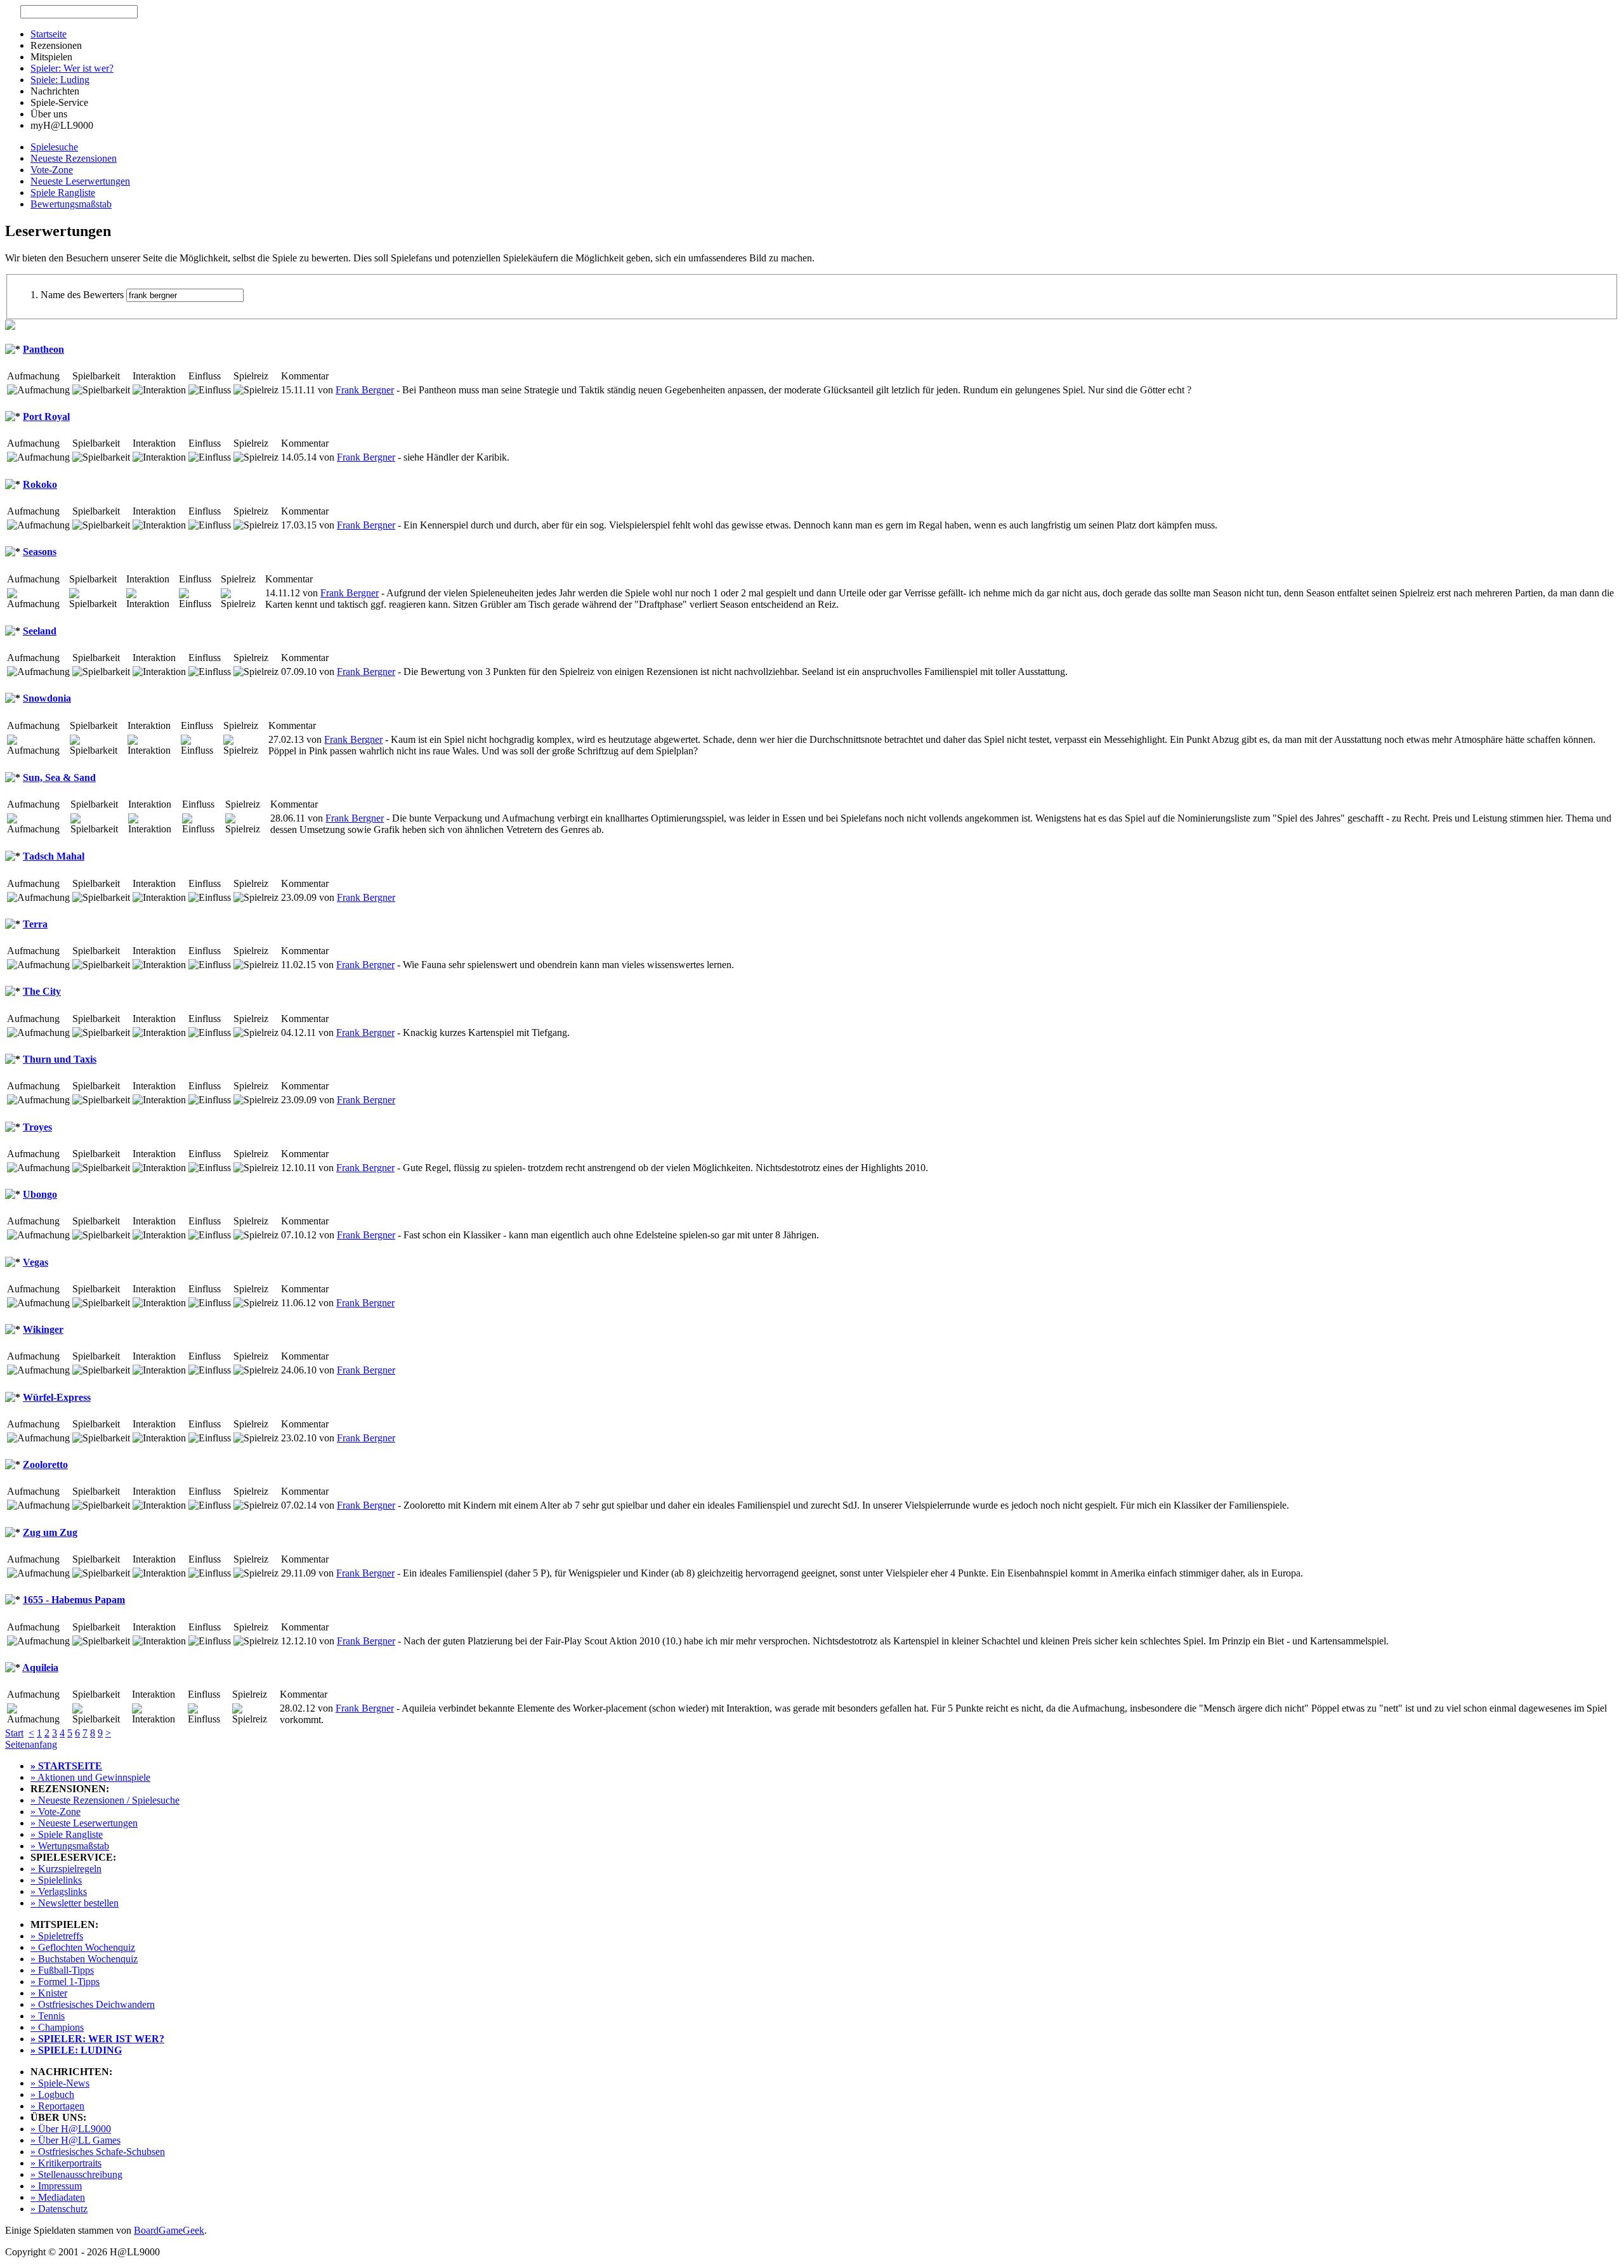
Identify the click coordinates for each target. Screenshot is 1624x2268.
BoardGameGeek (169, 2230)
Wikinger (43, 1329)
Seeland (40, 631)
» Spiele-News (60, 2083)
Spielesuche (54, 147)
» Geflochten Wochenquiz (83, 1947)
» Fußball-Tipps (62, 1970)
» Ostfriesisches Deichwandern (93, 2004)
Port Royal (46, 416)
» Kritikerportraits (66, 2163)
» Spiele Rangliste (67, 1834)
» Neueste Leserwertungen (84, 1823)
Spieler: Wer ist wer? (72, 68)
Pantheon (43, 349)
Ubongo (40, 1194)
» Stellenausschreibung (76, 2174)
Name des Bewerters (82, 295)
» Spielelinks (56, 1880)
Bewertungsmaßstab (71, 204)
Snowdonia (47, 698)
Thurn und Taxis (60, 1059)
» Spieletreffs (57, 1936)
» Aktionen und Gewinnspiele (90, 1777)
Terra (35, 924)
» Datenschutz (59, 2209)
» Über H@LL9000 (71, 2129)
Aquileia (40, 1668)
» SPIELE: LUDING (76, 2050)
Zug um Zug (50, 1532)
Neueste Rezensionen (74, 158)
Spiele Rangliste (63, 193)
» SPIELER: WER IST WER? (97, 2039)
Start (14, 1733)
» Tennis (48, 2016)
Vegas (36, 1262)
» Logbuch (52, 2094)
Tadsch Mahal (54, 856)
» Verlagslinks (59, 1891)
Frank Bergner (365, 390)
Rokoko (40, 484)
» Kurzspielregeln (66, 1869)
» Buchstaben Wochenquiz (84, 1959)
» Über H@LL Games (75, 2140)
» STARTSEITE (66, 1766)
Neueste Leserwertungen (80, 181)
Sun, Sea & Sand (59, 777)
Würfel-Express (57, 1397)
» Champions (57, 2027)
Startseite (49, 34)
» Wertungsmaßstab (70, 1846)
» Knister (49, 1993)
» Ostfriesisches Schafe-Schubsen (98, 2152)
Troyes (37, 1127)
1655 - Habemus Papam (74, 1600)
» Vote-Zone (56, 1812)
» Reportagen (57, 2106)
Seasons (40, 552)
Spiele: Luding (60, 80)
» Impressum (56, 2186)
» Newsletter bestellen (75, 1903)
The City (42, 991)
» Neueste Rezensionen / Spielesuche (105, 1800)
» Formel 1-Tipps (65, 1982)
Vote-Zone (52, 170)
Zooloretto (45, 1465)
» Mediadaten (58, 2197)
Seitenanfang (31, 1744)
